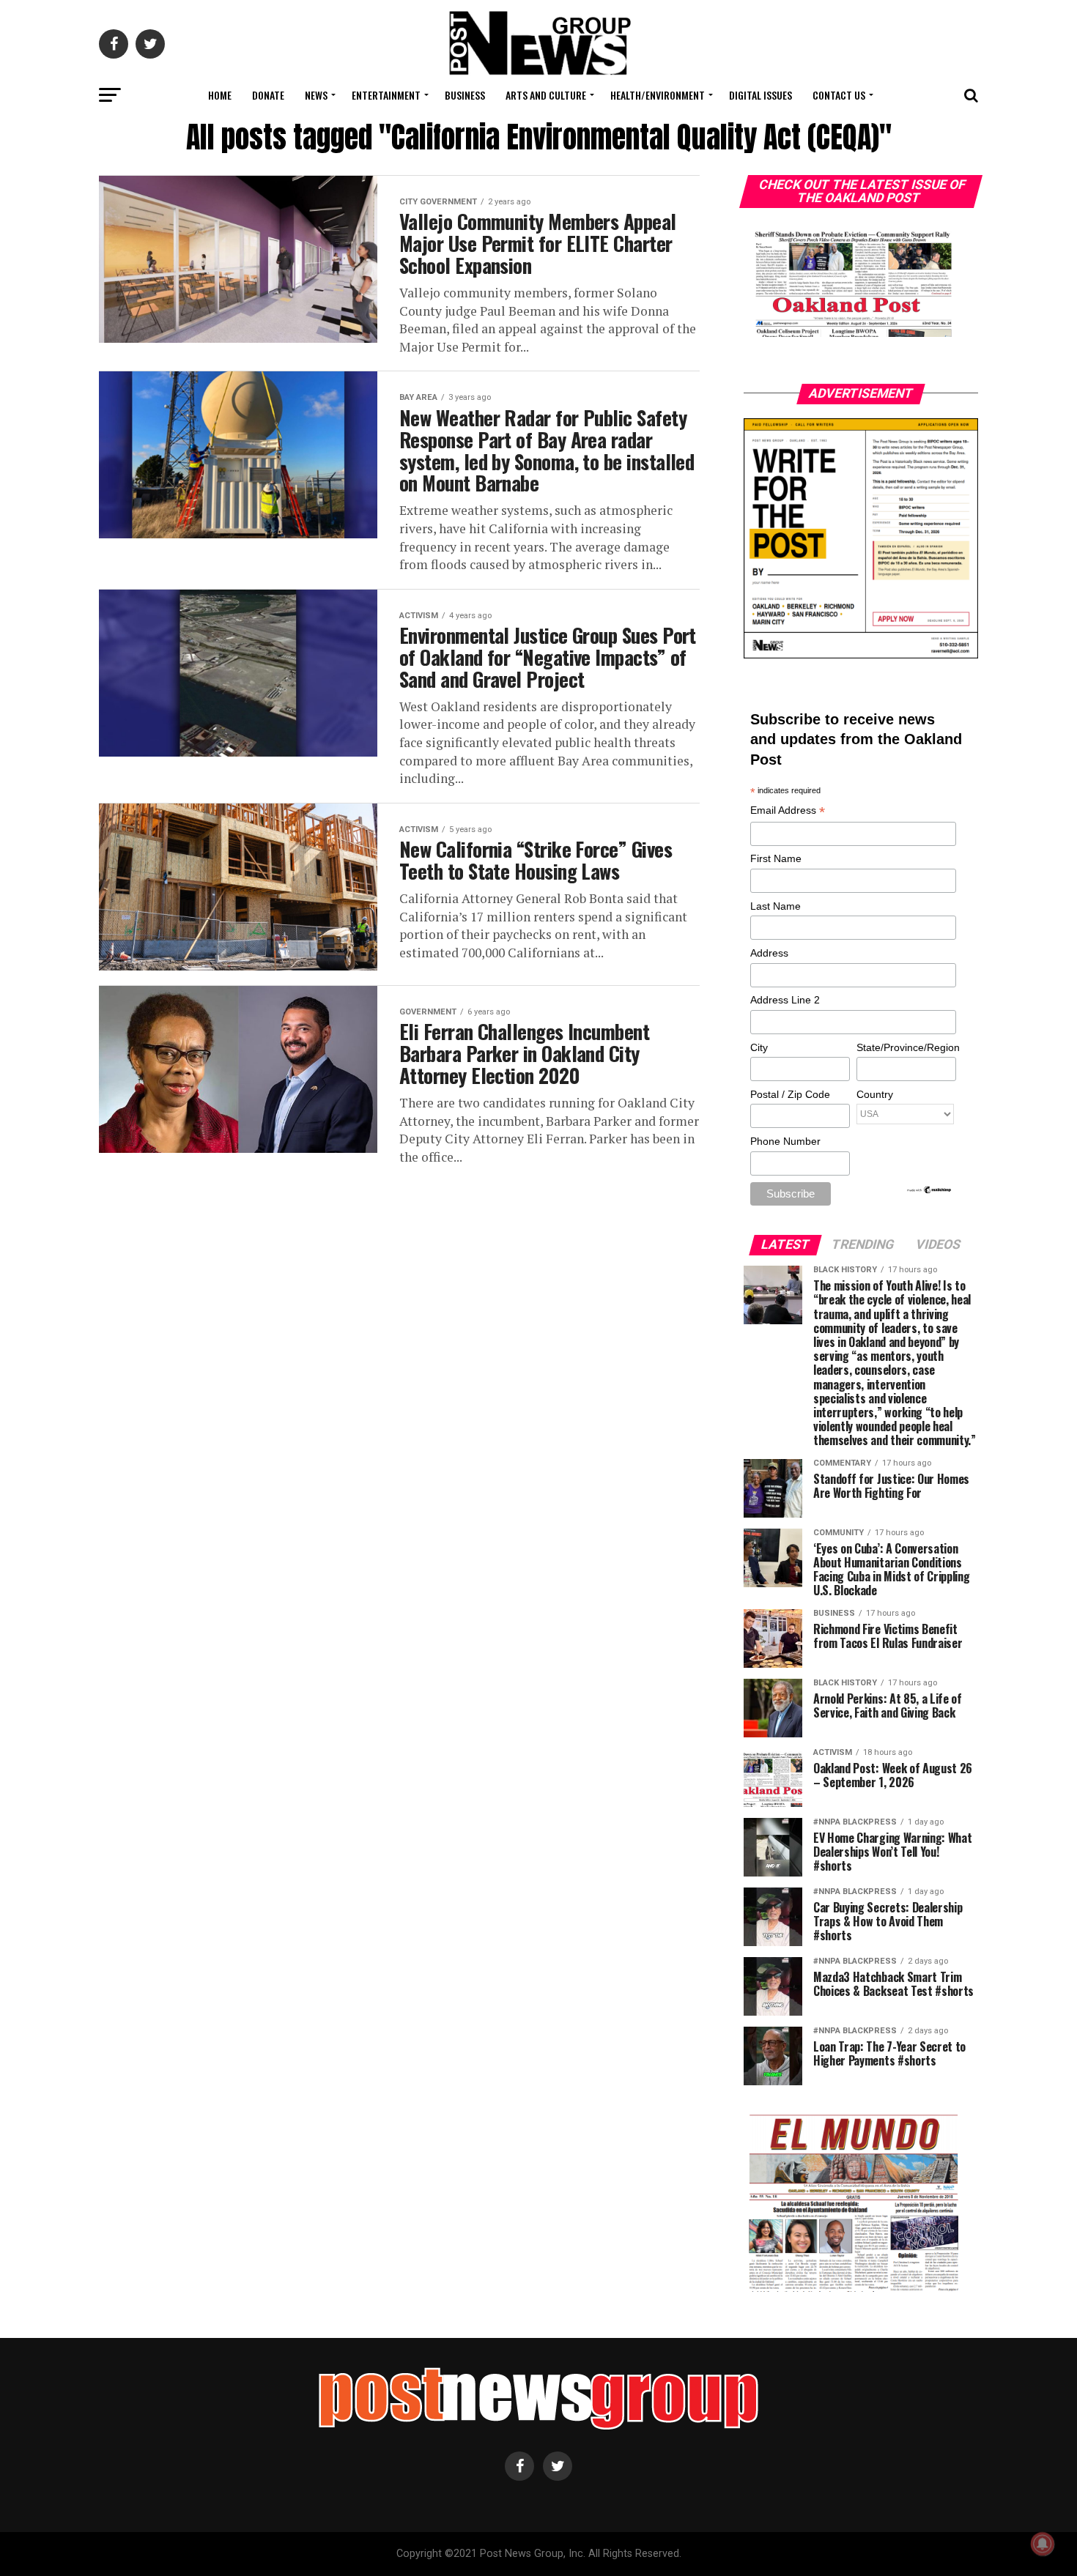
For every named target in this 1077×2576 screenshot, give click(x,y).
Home (220, 95)
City (759, 1047)
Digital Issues (760, 95)
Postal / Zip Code (790, 1094)
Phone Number (785, 1141)
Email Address (788, 811)
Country (875, 1094)
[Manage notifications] (1043, 2544)
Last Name (776, 906)
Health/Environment (658, 95)
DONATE (268, 95)
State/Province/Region (906, 1047)
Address (769, 953)
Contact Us (839, 95)
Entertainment (386, 95)
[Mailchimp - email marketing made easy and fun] (930, 1191)
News (316, 95)
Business (465, 95)
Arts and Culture (546, 95)
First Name (776, 858)
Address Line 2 (785, 1000)
